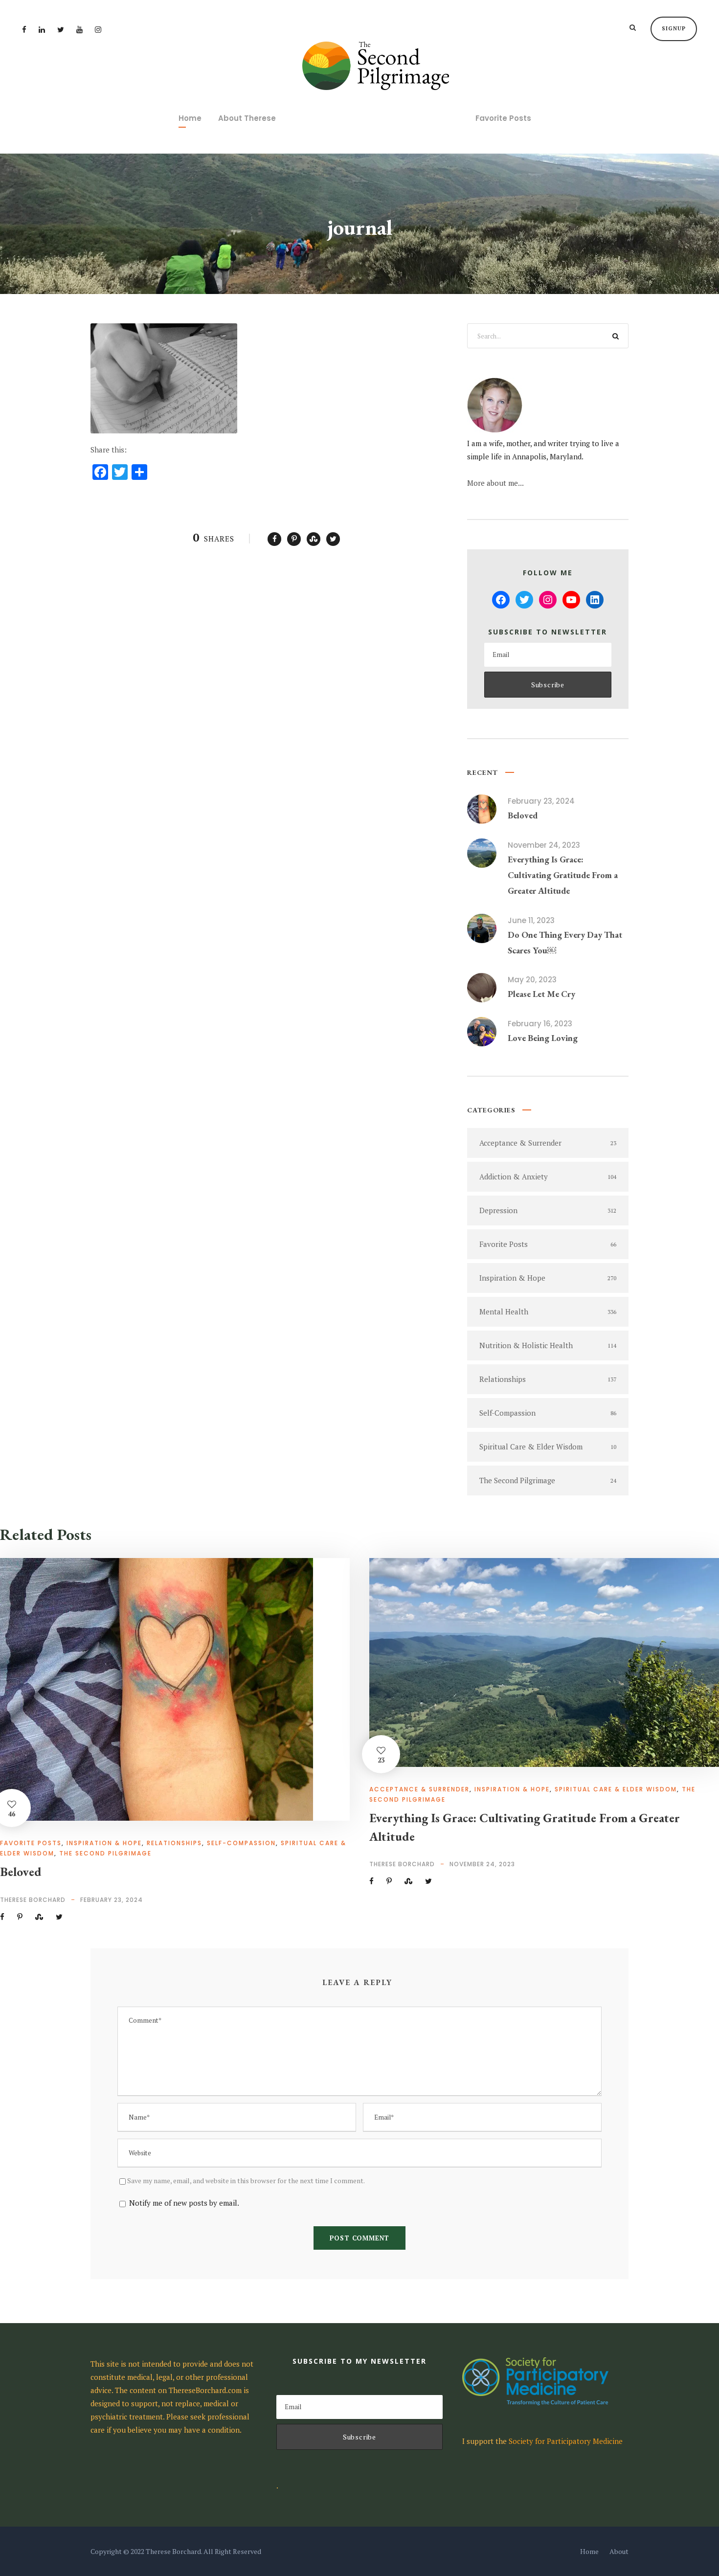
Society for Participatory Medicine (566, 2441)
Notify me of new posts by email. (184, 2203)
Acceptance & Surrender (419, 1789)
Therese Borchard (33, 1900)
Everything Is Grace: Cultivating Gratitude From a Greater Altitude (563, 875)
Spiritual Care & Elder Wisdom (616, 1789)
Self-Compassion (241, 1843)
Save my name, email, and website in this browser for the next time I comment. (246, 2181)
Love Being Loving (543, 1038)
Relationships (174, 1843)
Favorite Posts (503, 118)
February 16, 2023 (540, 1024)
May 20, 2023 (532, 980)
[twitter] (61, 29)
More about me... (495, 483)
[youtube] (79, 29)
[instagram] (98, 29)
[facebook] (24, 29)
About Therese (247, 118)
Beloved (523, 815)
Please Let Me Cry (541, 994)
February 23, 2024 (541, 801)
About (619, 2551)
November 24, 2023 (544, 845)
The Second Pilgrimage (105, 1853)
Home (190, 118)
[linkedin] (42, 29)
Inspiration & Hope (104, 1843)
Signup (674, 28)
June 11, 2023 (531, 920)
